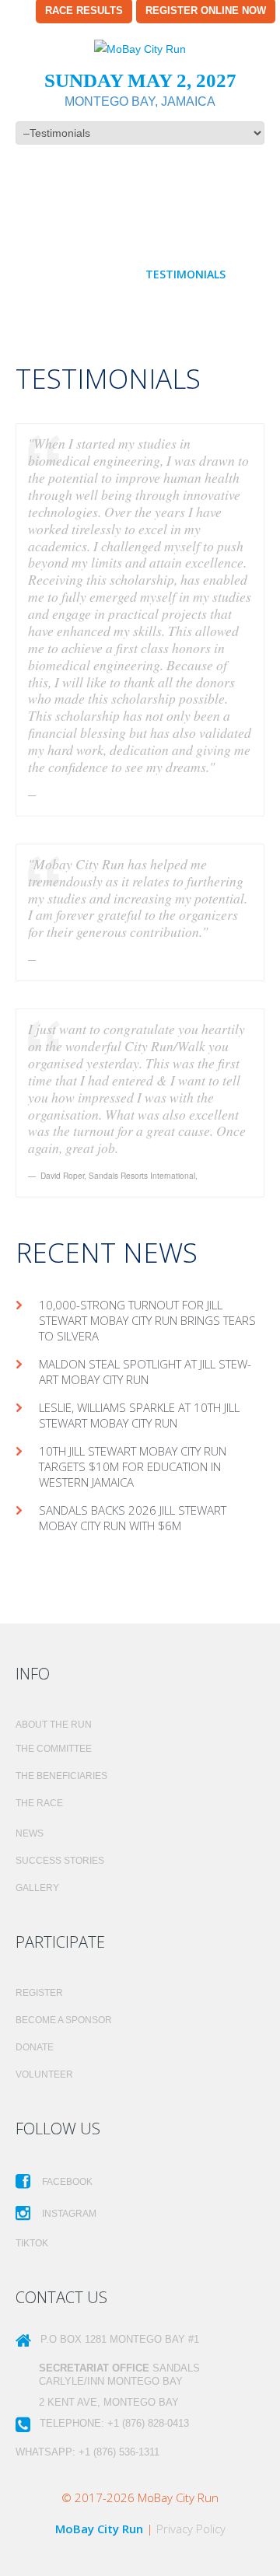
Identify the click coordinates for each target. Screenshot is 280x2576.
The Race (39, 1803)
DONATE (35, 2047)
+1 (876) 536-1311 (119, 2452)
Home (61, 255)
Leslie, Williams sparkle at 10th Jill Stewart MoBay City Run (139, 1415)
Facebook (66, 2182)
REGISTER (39, 1993)
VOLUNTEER (44, 2074)
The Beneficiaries (61, 1776)
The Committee (54, 1749)
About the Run (146, 255)
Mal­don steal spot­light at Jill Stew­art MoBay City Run (145, 1372)
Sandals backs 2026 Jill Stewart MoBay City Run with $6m (133, 1518)
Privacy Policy (191, 2529)
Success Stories (60, 1861)
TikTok (32, 2243)
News (30, 1833)
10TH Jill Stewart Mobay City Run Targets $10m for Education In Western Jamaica (133, 1466)
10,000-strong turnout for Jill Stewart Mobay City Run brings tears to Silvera (147, 1320)
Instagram (68, 2214)
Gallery (37, 1888)
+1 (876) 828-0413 (148, 2423)
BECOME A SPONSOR (64, 2020)
